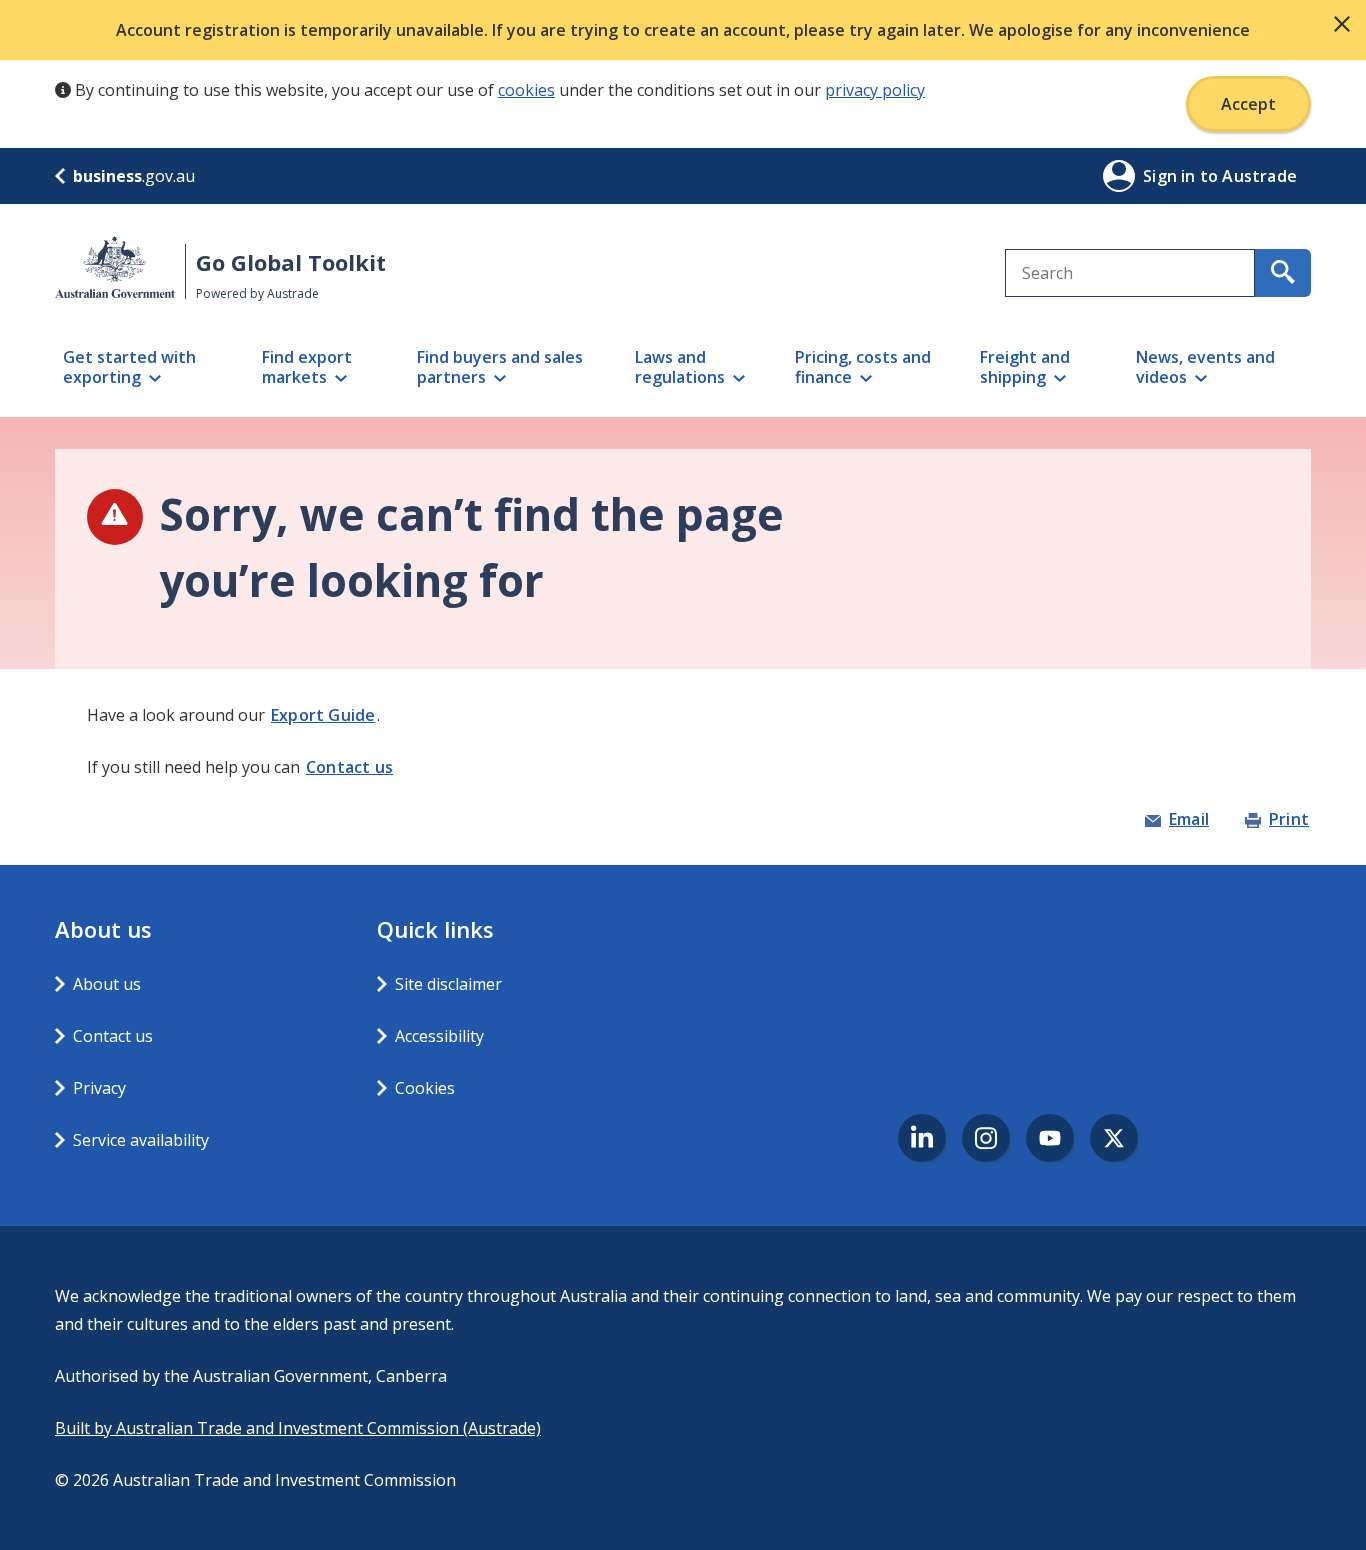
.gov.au (134, 176)
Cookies (425, 1088)
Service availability (141, 1140)
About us (107, 984)
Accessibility (439, 1036)
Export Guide (323, 715)
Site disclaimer (448, 984)
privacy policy (875, 90)
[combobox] (1130, 273)
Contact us (349, 767)
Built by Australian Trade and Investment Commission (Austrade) (298, 1428)
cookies (526, 90)
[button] (1342, 24)
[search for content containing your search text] (1283, 273)
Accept (1248, 104)
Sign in (1171, 176)
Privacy (99, 1088)
